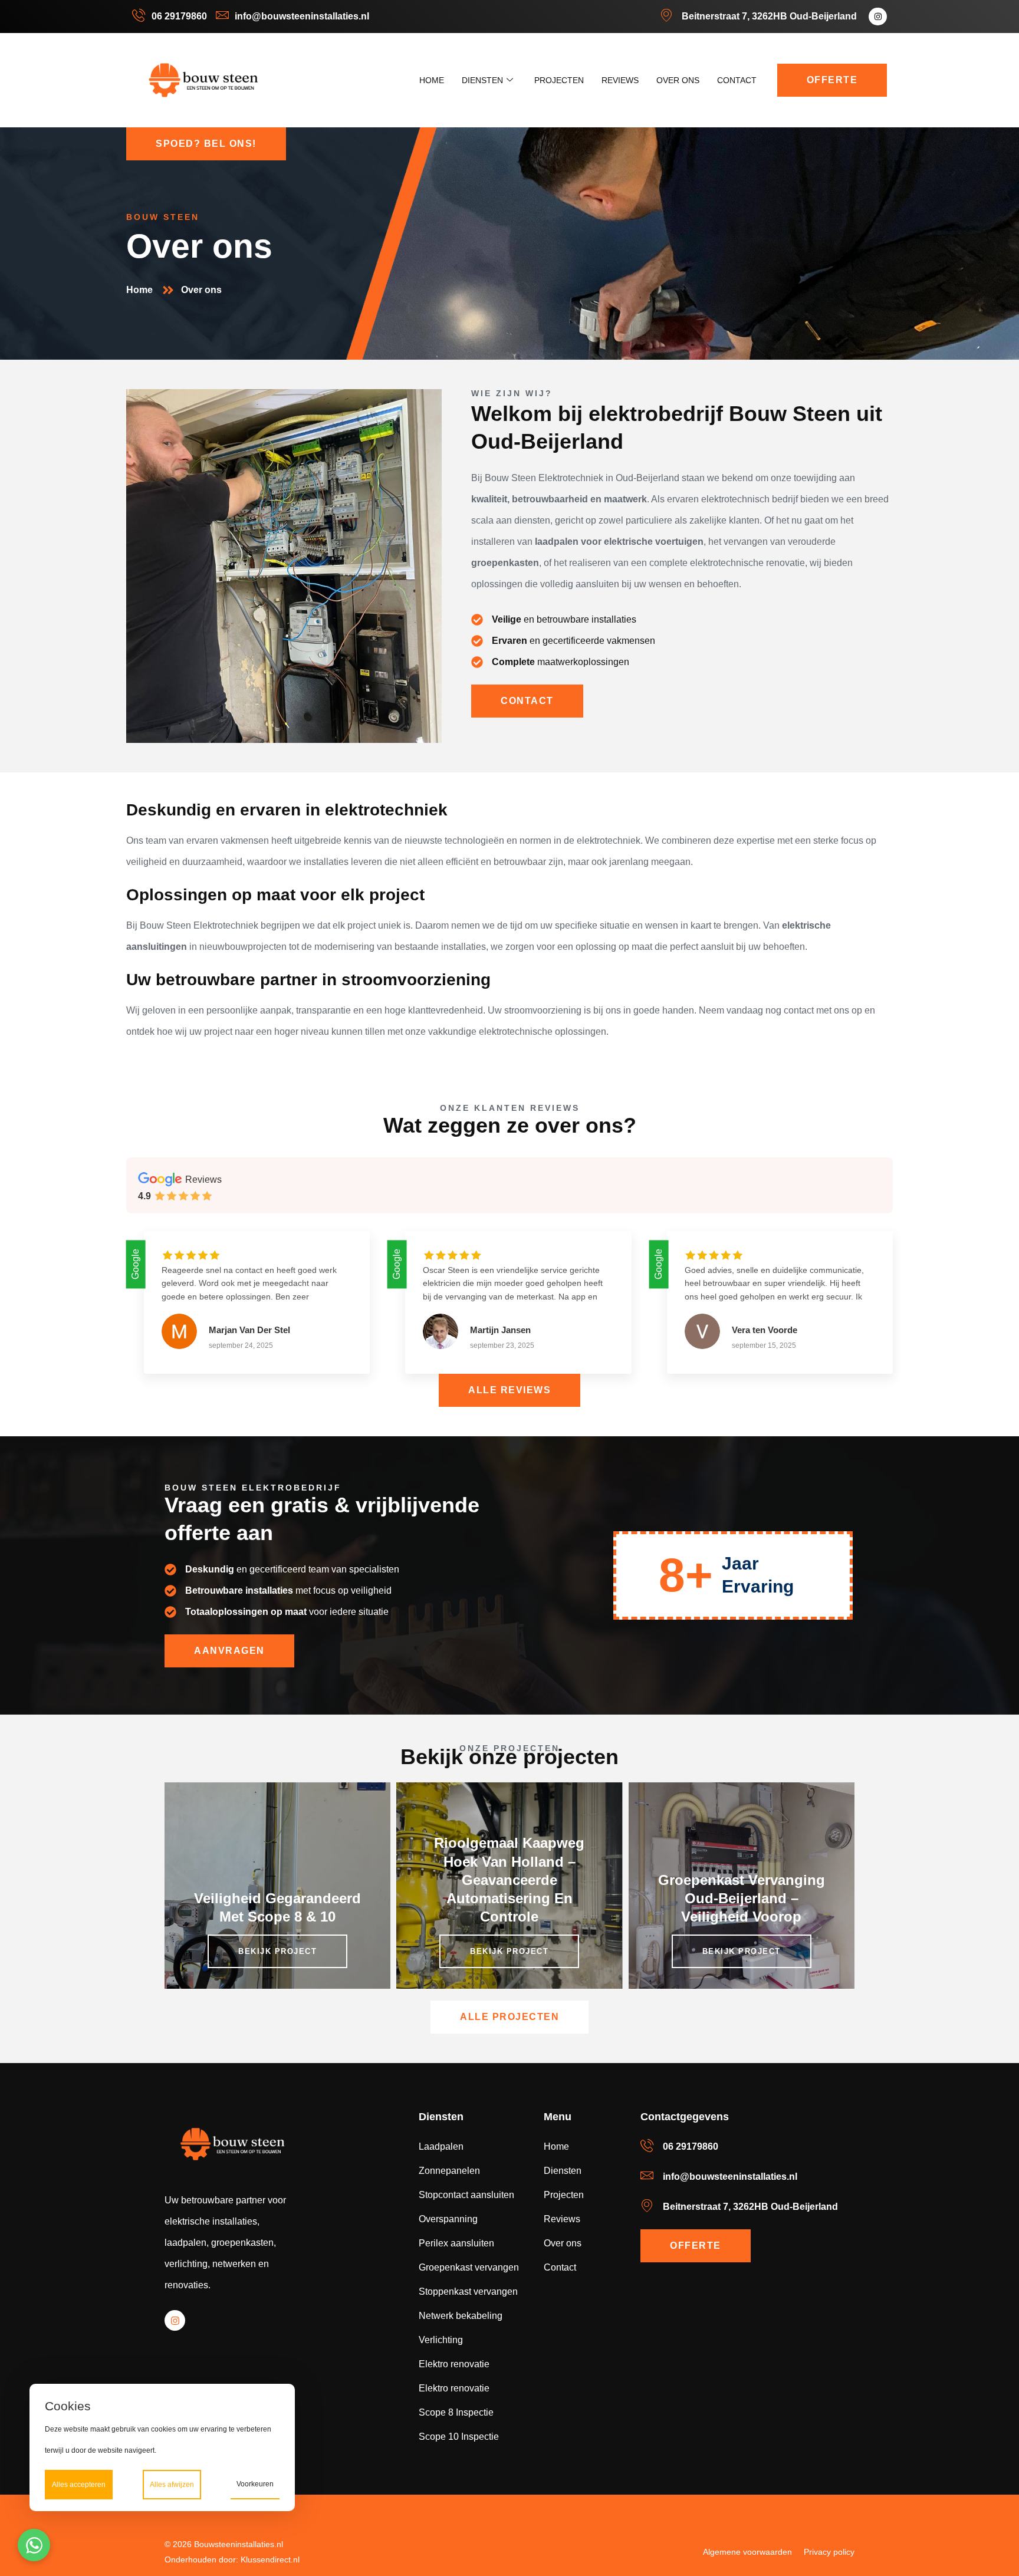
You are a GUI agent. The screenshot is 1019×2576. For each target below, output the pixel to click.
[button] (34, 2545)
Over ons (678, 80)
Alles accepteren (79, 2485)
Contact (737, 80)
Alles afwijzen (172, 2485)
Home (432, 80)
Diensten (482, 80)
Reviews (620, 80)
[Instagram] (878, 17)
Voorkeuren (255, 2484)
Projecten (559, 80)
